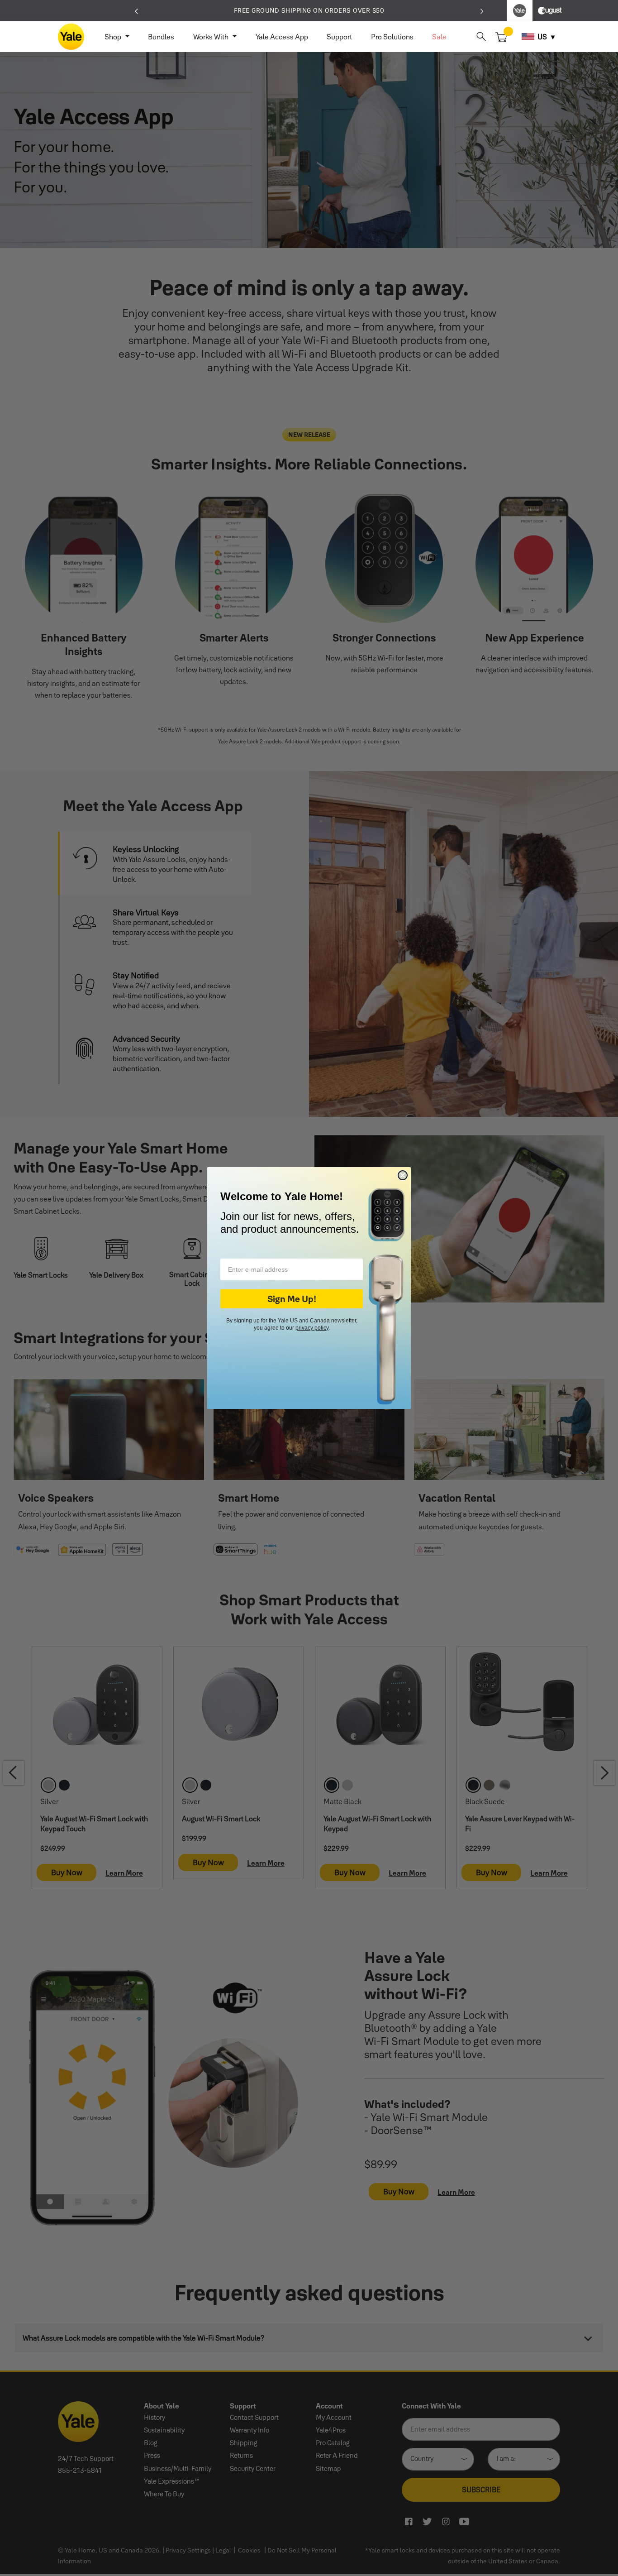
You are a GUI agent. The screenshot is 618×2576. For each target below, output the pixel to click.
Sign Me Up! (292, 1299)
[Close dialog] (403, 1175)
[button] (481, 36)
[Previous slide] (136, 10)
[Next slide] (482, 10)
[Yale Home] (71, 37)
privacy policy (312, 1328)
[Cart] (502, 36)
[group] (309, 11)
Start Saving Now (398, 10)
